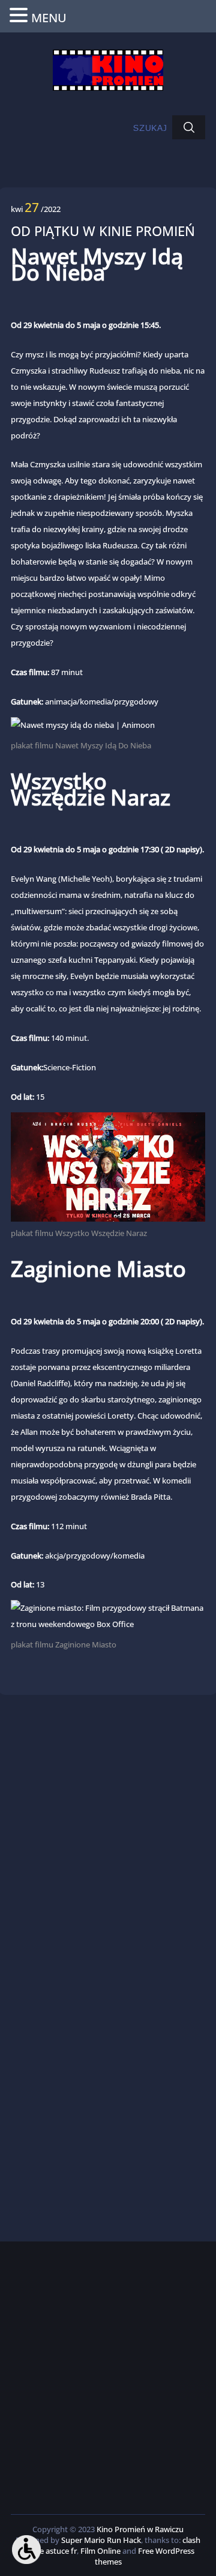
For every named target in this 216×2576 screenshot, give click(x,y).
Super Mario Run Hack (101, 2540)
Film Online (100, 2551)
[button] (20, 15)
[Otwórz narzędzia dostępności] (26, 2550)
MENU (49, 18)
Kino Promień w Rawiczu (140, 2529)
